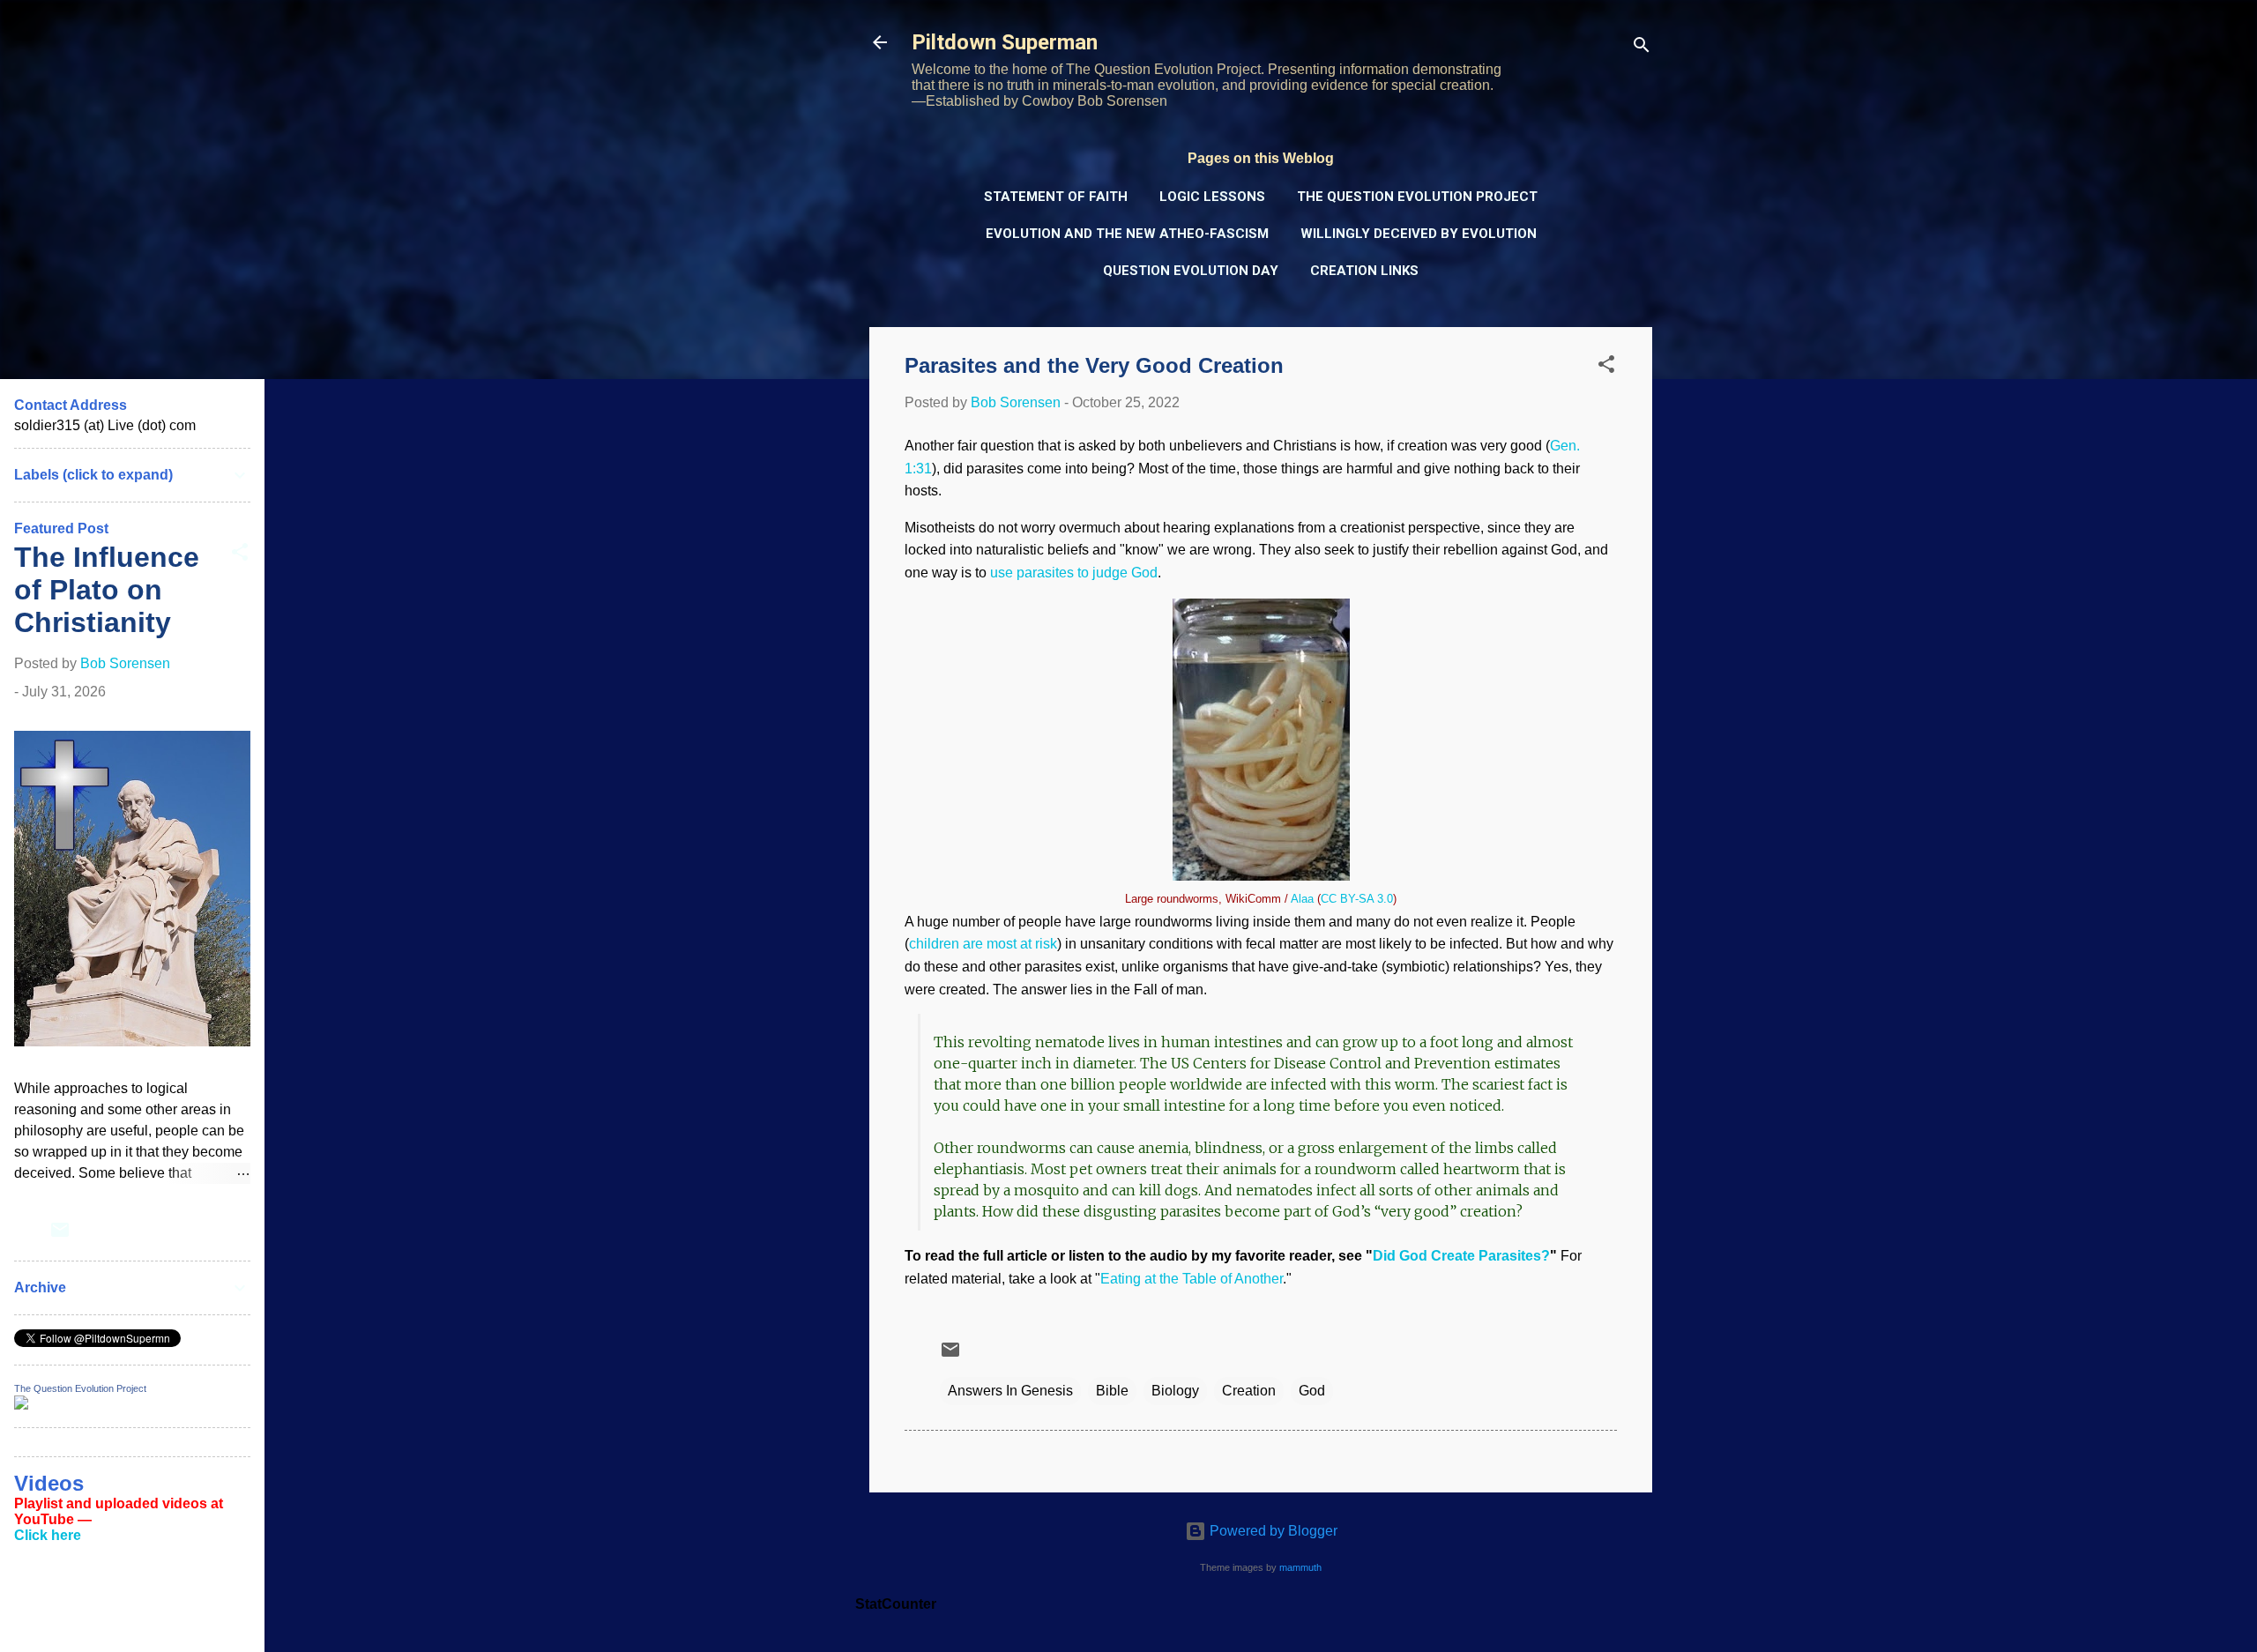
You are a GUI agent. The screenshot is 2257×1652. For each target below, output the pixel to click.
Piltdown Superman (1005, 42)
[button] (1606, 367)
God (1312, 1391)
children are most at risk (983, 944)
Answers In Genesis (1010, 1391)
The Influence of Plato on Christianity (107, 590)
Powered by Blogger (1272, 1531)
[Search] (1642, 48)
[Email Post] (950, 1355)
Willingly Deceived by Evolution (1419, 234)
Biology (1175, 1391)
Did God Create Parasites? (1461, 1256)
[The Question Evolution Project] (21, 1405)
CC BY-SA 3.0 (1357, 899)
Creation (1249, 1391)
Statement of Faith (1056, 197)
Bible (1112, 1391)
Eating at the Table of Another (1192, 1279)
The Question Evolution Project (1417, 197)
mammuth (1300, 1567)
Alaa (1302, 899)
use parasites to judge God (1074, 573)
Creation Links (1364, 271)
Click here (48, 1535)
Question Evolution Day (1191, 271)
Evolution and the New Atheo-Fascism (1127, 234)
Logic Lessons (1212, 197)
